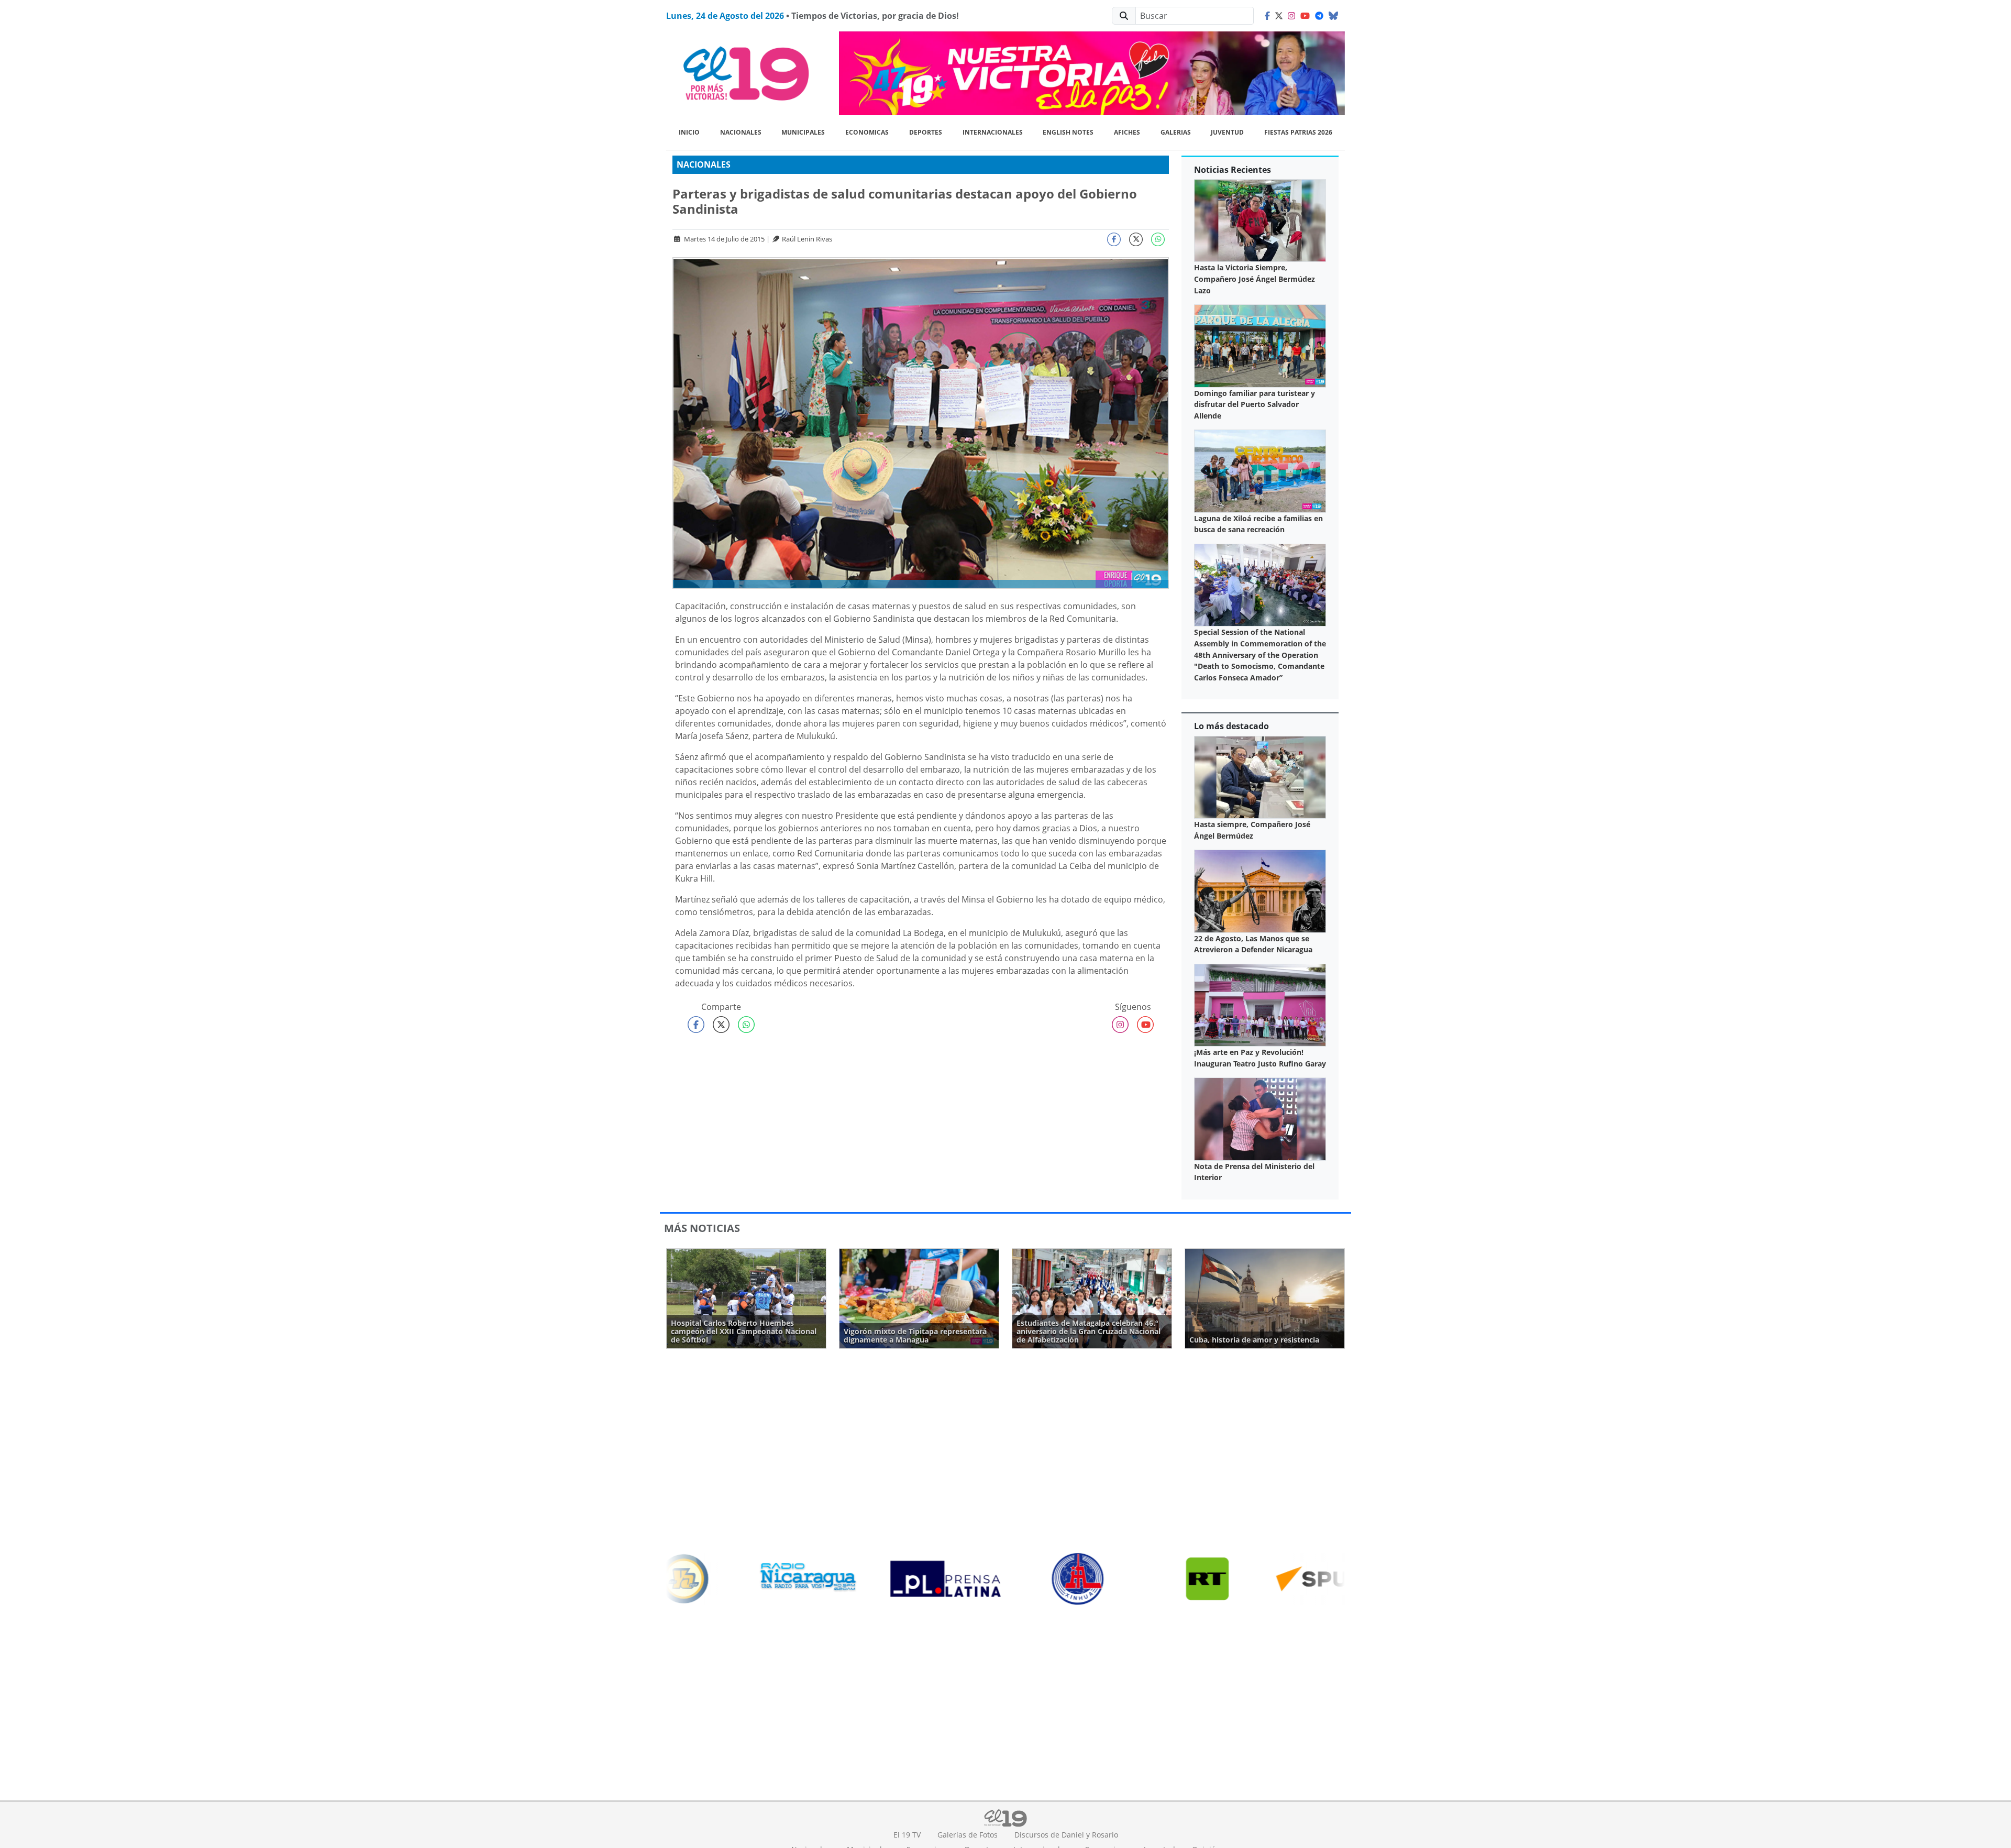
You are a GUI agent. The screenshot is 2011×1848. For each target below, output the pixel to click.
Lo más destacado (1231, 726)
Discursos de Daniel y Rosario (1066, 1835)
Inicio (689, 132)
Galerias (1176, 132)
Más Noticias (702, 1228)
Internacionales (993, 132)
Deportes (926, 132)
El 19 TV (907, 1835)
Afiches (1127, 132)
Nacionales (741, 132)
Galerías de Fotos (968, 1835)
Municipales (803, 132)
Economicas (867, 132)
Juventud (1227, 132)
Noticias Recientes (1233, 170)
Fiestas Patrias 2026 (1298, 132)
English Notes (1068, 132)
